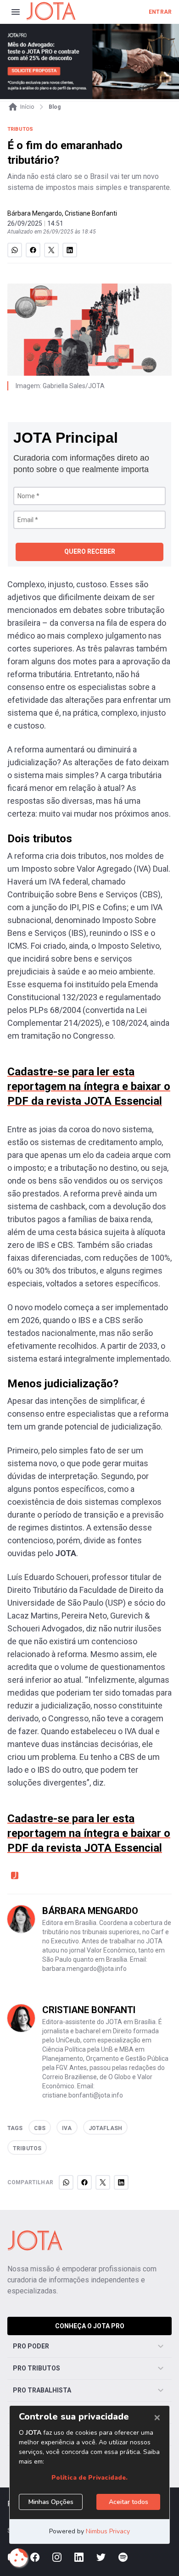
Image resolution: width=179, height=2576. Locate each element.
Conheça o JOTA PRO (90, 2326)
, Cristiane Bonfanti (89, 213)
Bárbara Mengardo (35, 213)
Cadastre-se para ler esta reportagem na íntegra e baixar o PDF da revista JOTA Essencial (89, 1086)
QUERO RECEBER (90, 551)
